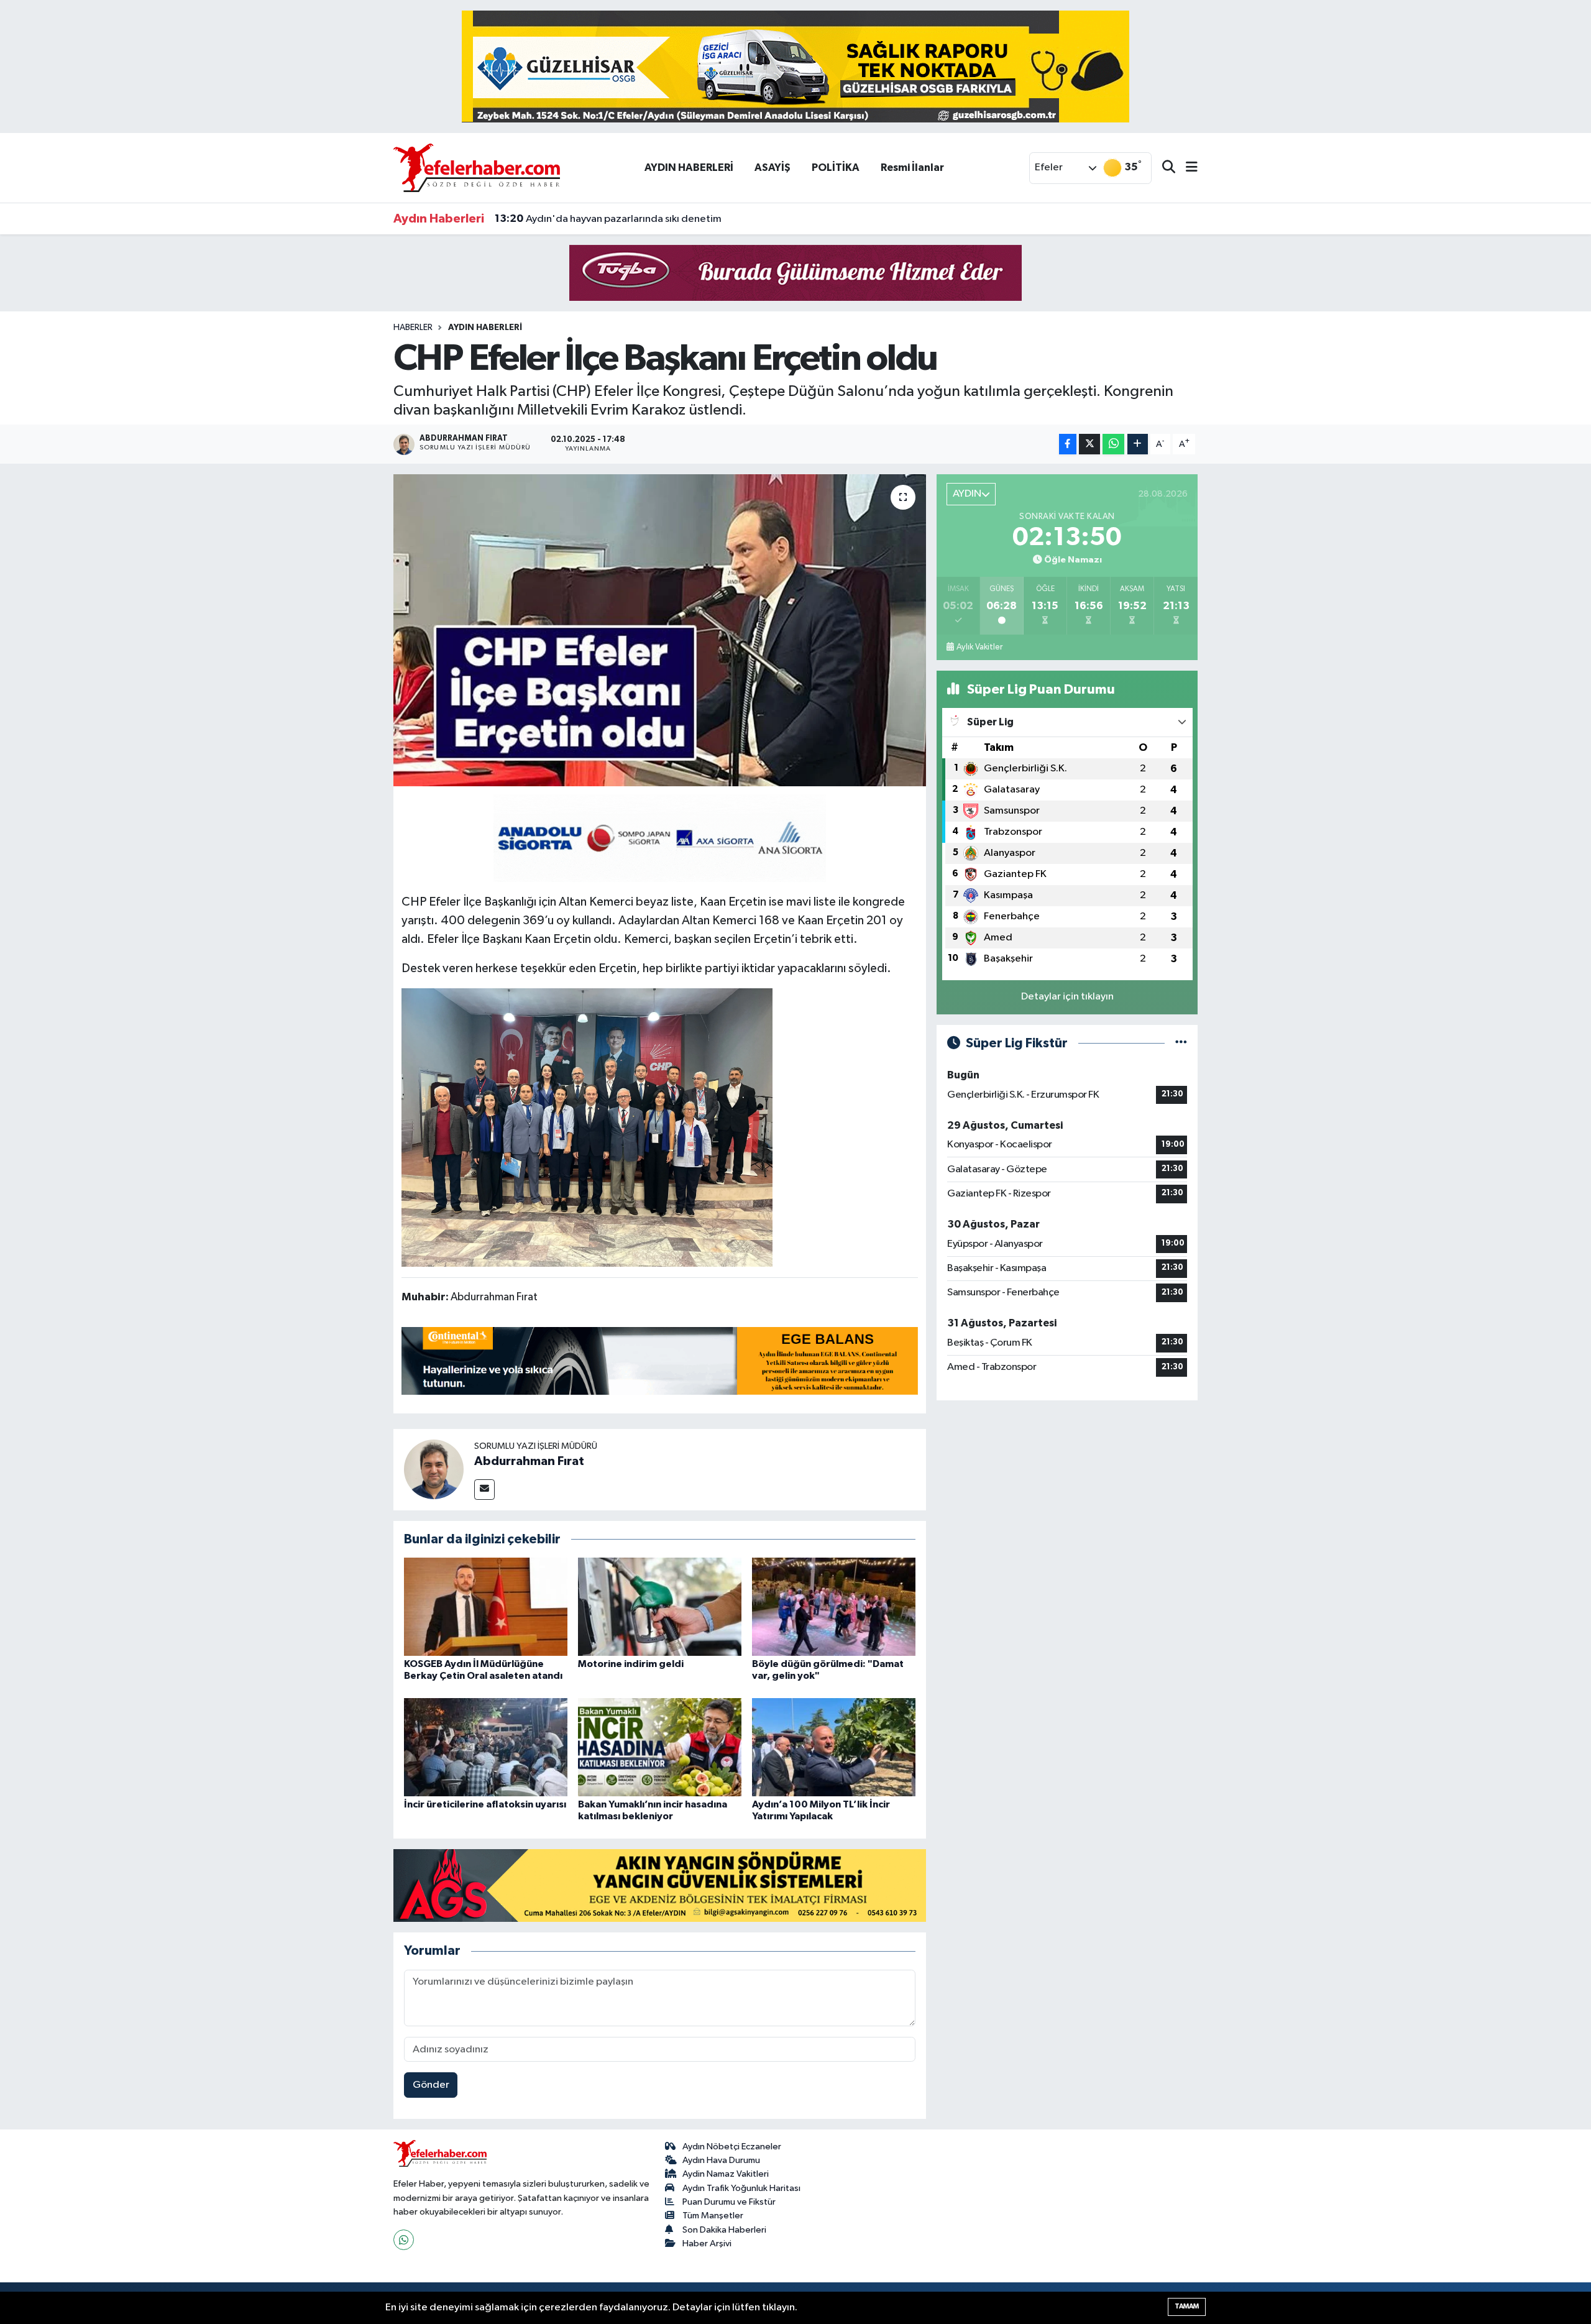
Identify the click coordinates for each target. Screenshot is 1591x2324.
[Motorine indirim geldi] (660, 1606)
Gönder (431, 2085)
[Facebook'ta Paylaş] (1068, 444)
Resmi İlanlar (912, 168)
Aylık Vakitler (979, 647)
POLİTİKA (836, 168)
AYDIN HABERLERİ (689, 168)
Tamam (1187, 2306)
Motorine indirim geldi (631, 1664)
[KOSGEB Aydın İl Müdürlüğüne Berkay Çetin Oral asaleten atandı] (486, 1606)
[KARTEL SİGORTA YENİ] (660, 837)
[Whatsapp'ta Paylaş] (1113, 444)
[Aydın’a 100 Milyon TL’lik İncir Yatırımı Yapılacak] (834, 1747)
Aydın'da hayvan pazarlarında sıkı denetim (608, 219)
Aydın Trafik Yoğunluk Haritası (741, 2188)
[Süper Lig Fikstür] (1181, 1043)
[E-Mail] (484, 1490)
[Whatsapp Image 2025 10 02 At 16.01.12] (587, 1127)
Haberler (413, 328)
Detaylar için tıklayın (1067, 997)
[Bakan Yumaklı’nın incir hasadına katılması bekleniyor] (660, 1747)
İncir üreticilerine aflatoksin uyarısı (485, 1804)
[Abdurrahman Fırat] (434, 1469)
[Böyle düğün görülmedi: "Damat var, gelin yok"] (834, 1606)
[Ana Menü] (1186, 168)
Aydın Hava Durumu (721, 2160)
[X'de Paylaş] (1089, 444)
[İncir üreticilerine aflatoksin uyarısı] (486, 1747)
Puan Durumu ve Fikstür (729, 2202)
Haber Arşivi (707, 2244)
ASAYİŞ (773, 168)
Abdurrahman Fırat (529, 1461)
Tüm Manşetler (713, 2216)
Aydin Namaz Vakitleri (726, 2174)
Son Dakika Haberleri (724, 2230)
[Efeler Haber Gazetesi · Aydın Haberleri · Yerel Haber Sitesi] (477, 168)
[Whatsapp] (404, 2240)
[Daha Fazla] (1138, 444)
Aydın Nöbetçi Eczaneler (732, 2147)
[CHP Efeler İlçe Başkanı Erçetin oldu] (660, 630)
